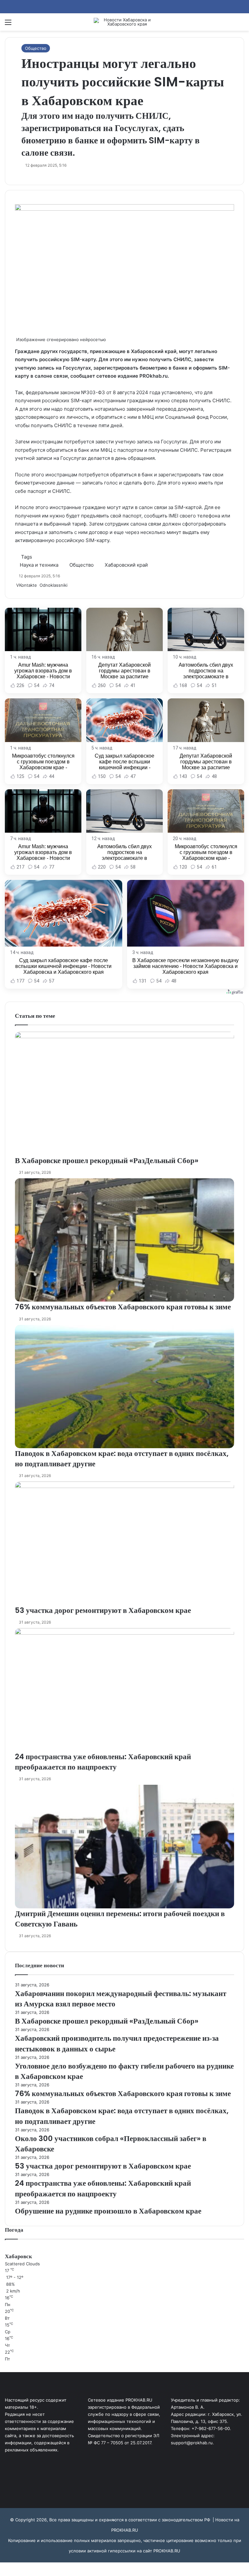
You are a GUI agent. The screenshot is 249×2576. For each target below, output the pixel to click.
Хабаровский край (126, 565)
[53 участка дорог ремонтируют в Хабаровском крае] (124, 1543)
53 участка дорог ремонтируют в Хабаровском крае (103, 1610)
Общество (36, 48)
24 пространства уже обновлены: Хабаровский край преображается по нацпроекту (103, 1762)
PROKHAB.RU (167, 2551)
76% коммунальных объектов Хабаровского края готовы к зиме (123, 1307)
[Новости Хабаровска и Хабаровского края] (124, 22)
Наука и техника (39, 565)
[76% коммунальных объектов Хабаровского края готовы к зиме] (124, 1240)
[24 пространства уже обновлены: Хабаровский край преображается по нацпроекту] (124, 1690)
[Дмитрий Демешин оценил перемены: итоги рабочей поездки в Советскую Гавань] (124, 1846)
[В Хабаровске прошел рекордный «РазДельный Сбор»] (124, 1093)
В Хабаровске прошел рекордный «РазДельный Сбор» (107, 1160)
